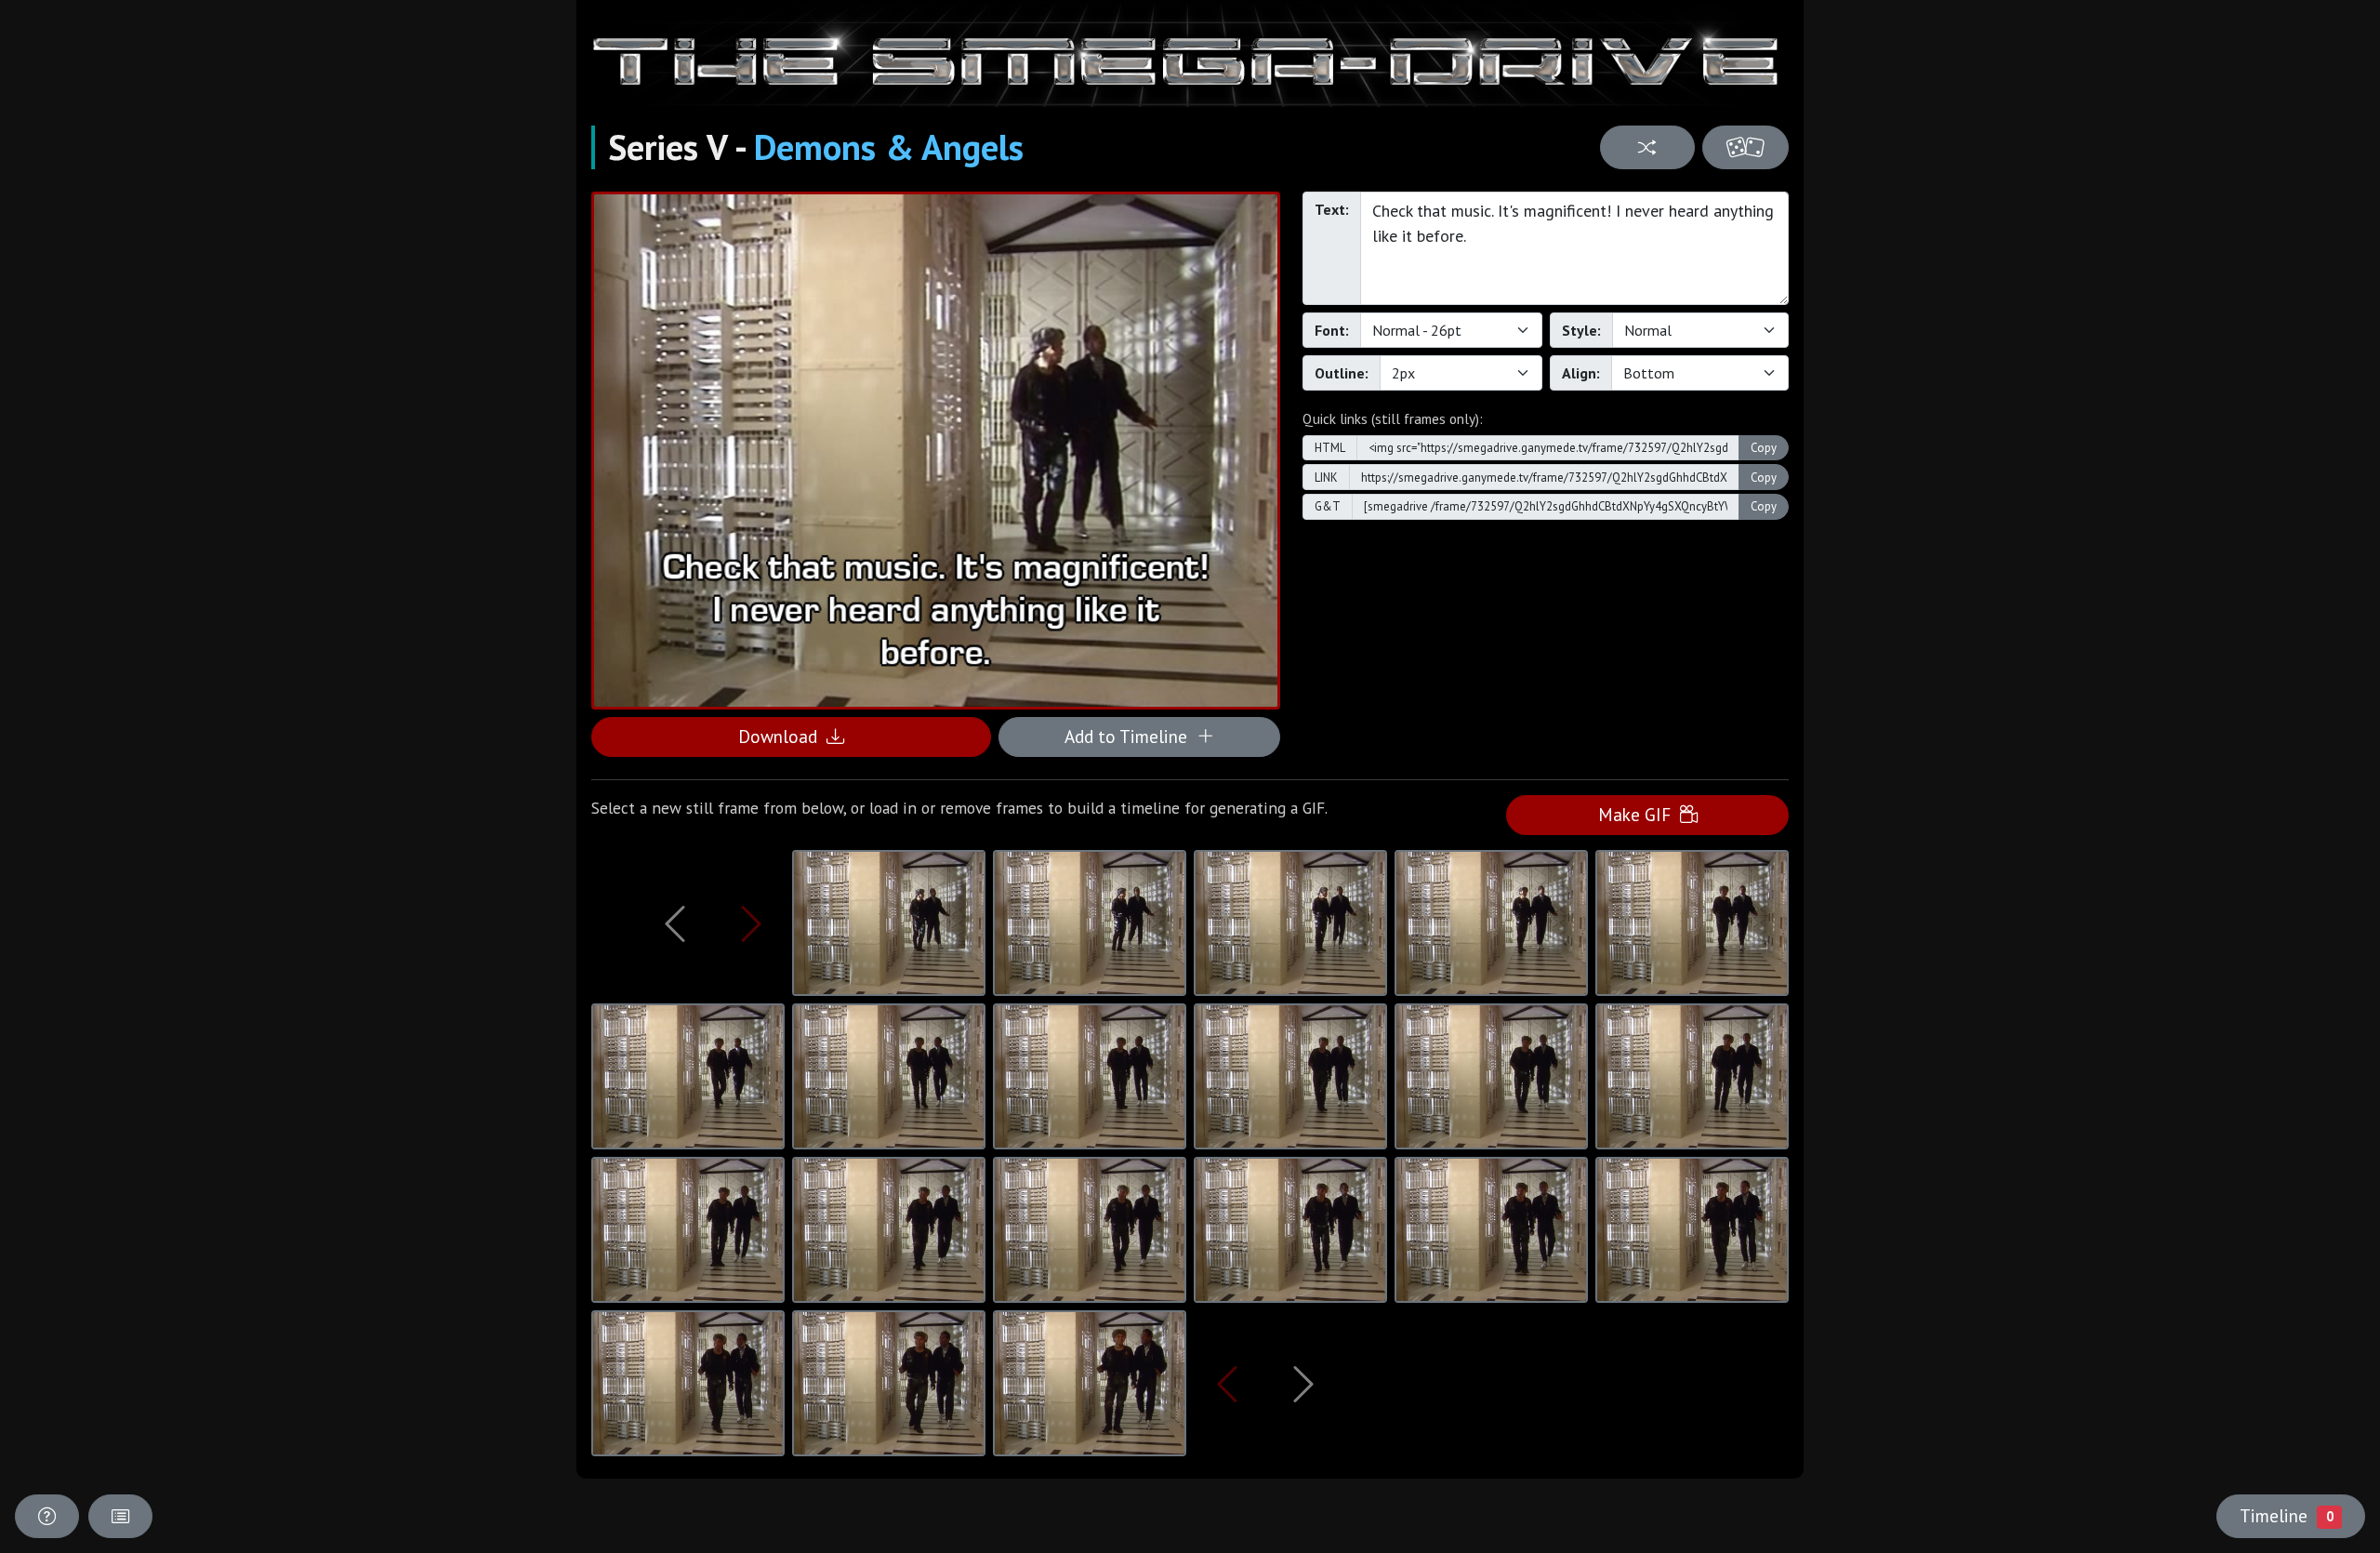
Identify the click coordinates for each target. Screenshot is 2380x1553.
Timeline (2286, 1515)
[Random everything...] (1745, 147)
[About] (47, 1516)
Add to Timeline (1130, 736)
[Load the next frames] (1303, 1384)
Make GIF (1639, 814)
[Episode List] (120, 1516)
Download (782, 736)
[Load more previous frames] (675, 923)
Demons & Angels (889, 147)
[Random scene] (1647, 147)
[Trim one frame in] (751, 923)
